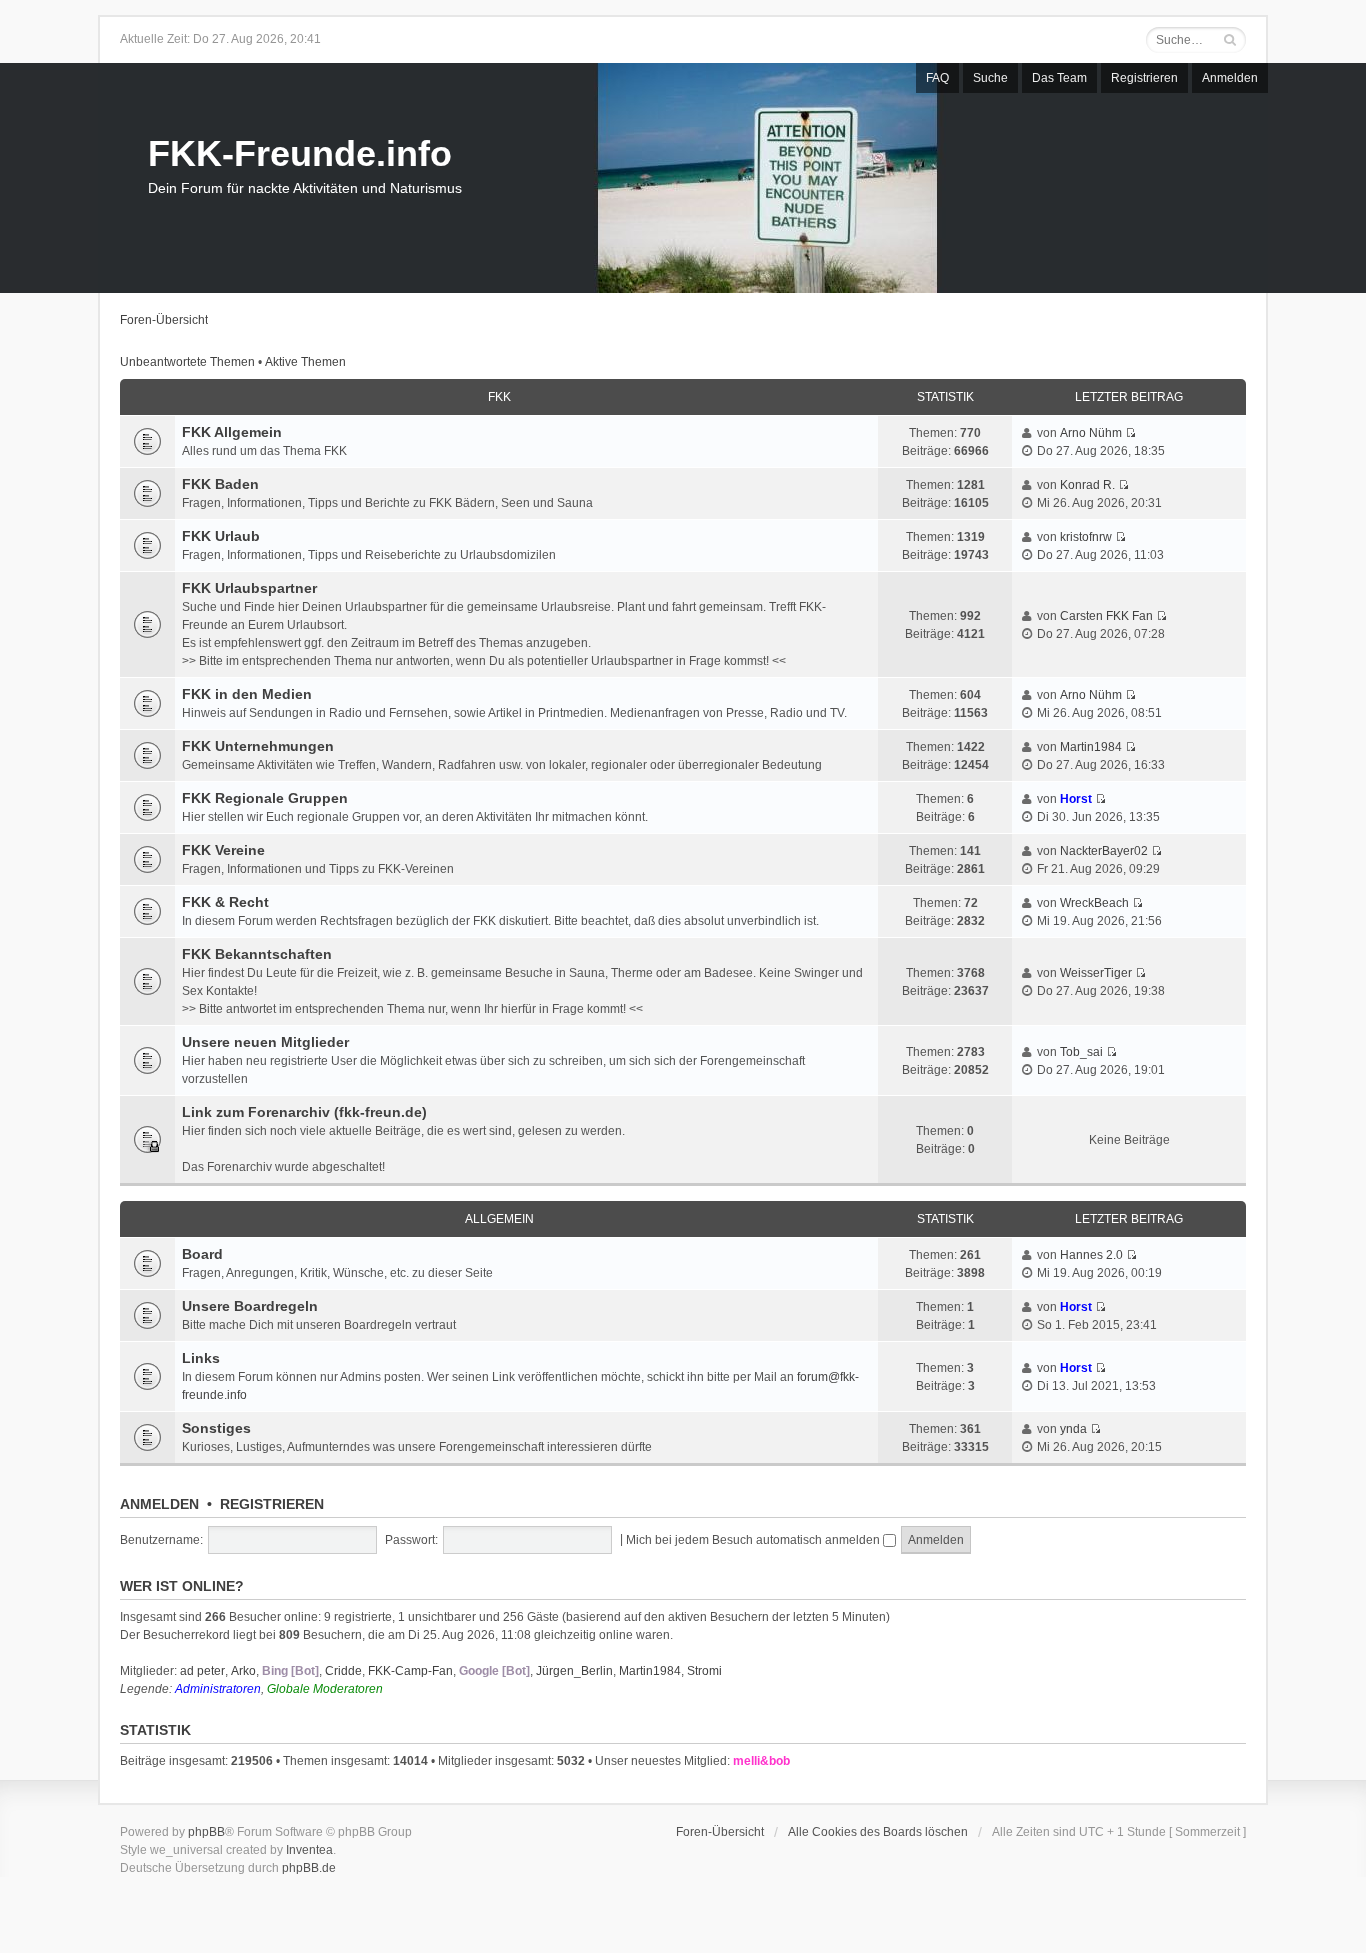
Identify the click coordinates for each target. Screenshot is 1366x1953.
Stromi (704, 1671)
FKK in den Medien (247, 694)
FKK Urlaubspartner (249, 588)
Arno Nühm (1091, 433)
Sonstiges (216, 1428)
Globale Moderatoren (325, 1689)
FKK (499, 397)
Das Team (1059, 78)
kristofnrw (1086, 537)
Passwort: (411, 1540)
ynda (1073, 1429)
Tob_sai (1081, 1052)
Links (201, 1358)
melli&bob (761, 1761)
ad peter (202, 1671)
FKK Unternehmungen (258, 746)
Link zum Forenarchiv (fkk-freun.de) (304, 1112)
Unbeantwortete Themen (187, 362)
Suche (990, 78)
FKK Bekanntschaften (257, 954)
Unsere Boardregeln (250, 1306)
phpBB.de (309, 1868)
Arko (243, 1671)
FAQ (937, 78)
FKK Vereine (223, 850)
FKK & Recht (225, 902)
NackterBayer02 (1104, 851)
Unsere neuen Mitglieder (265, 1042)
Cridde (343, 1671)
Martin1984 (1091, 747)
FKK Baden (220, 484)
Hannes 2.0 (1091, 1255)
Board (202, 1254)
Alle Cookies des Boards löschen (878, 1832)
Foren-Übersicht (164, 320)
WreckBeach (1094, 903)
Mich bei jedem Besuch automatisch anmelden (754, 1540)
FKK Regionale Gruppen (265, 798)
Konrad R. (1087, 485)
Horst (1076, 799)
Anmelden (1230, 78)
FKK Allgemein (232, 432)
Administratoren (218, 1689)
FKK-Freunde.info (300, 153)
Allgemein (499, 1219)
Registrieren (1144, 78)
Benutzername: (161, 1540)
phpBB (206, 1832)
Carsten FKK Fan (1106, 616)
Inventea (309, 1850)
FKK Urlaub (221, 536)
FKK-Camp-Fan (410, 1671)
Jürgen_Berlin (574, 1671)
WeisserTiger (1096, 973)
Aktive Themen (305, 362)
